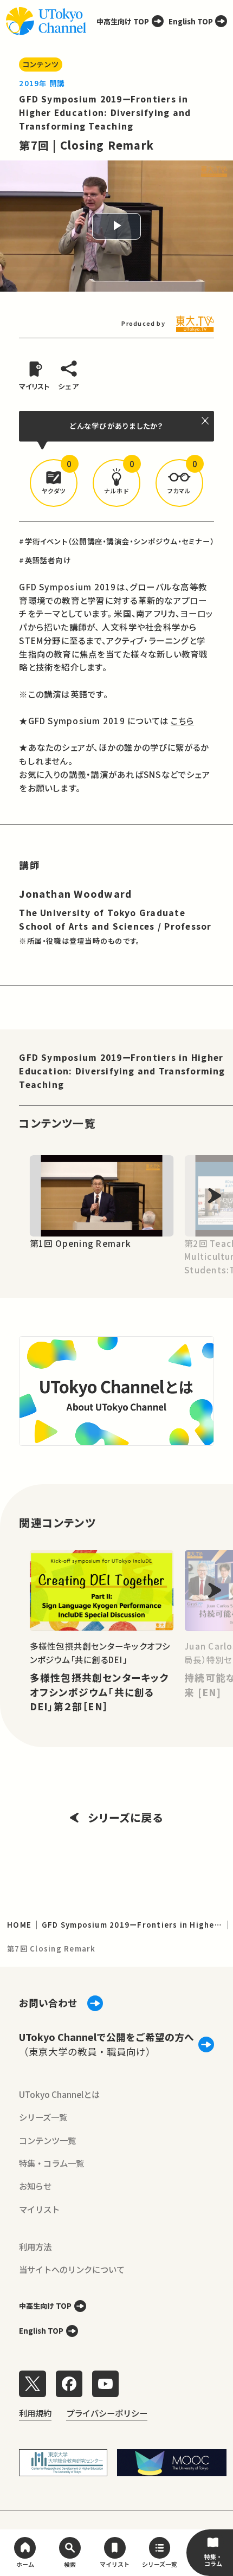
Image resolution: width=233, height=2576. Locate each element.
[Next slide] (215, 1196)
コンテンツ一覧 (47, 2140)
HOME (19, 1925)
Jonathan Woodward (75, 894)
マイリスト (39, 2209)
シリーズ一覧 (43, 2117)
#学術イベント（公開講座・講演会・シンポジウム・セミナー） (116, 541)
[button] (54, 483)
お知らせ (35, 2186)
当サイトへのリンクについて (72, 2269)
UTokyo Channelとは (59, 2094)
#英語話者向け (45, 560)
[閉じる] (206, 420)
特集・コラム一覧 (51, 2163)
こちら (182, 720)
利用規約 (35, 2413)
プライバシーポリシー (107, 2413)
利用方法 (35, 2246)
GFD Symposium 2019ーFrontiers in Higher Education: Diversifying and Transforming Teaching (105, 112)
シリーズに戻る (125, 1817)
